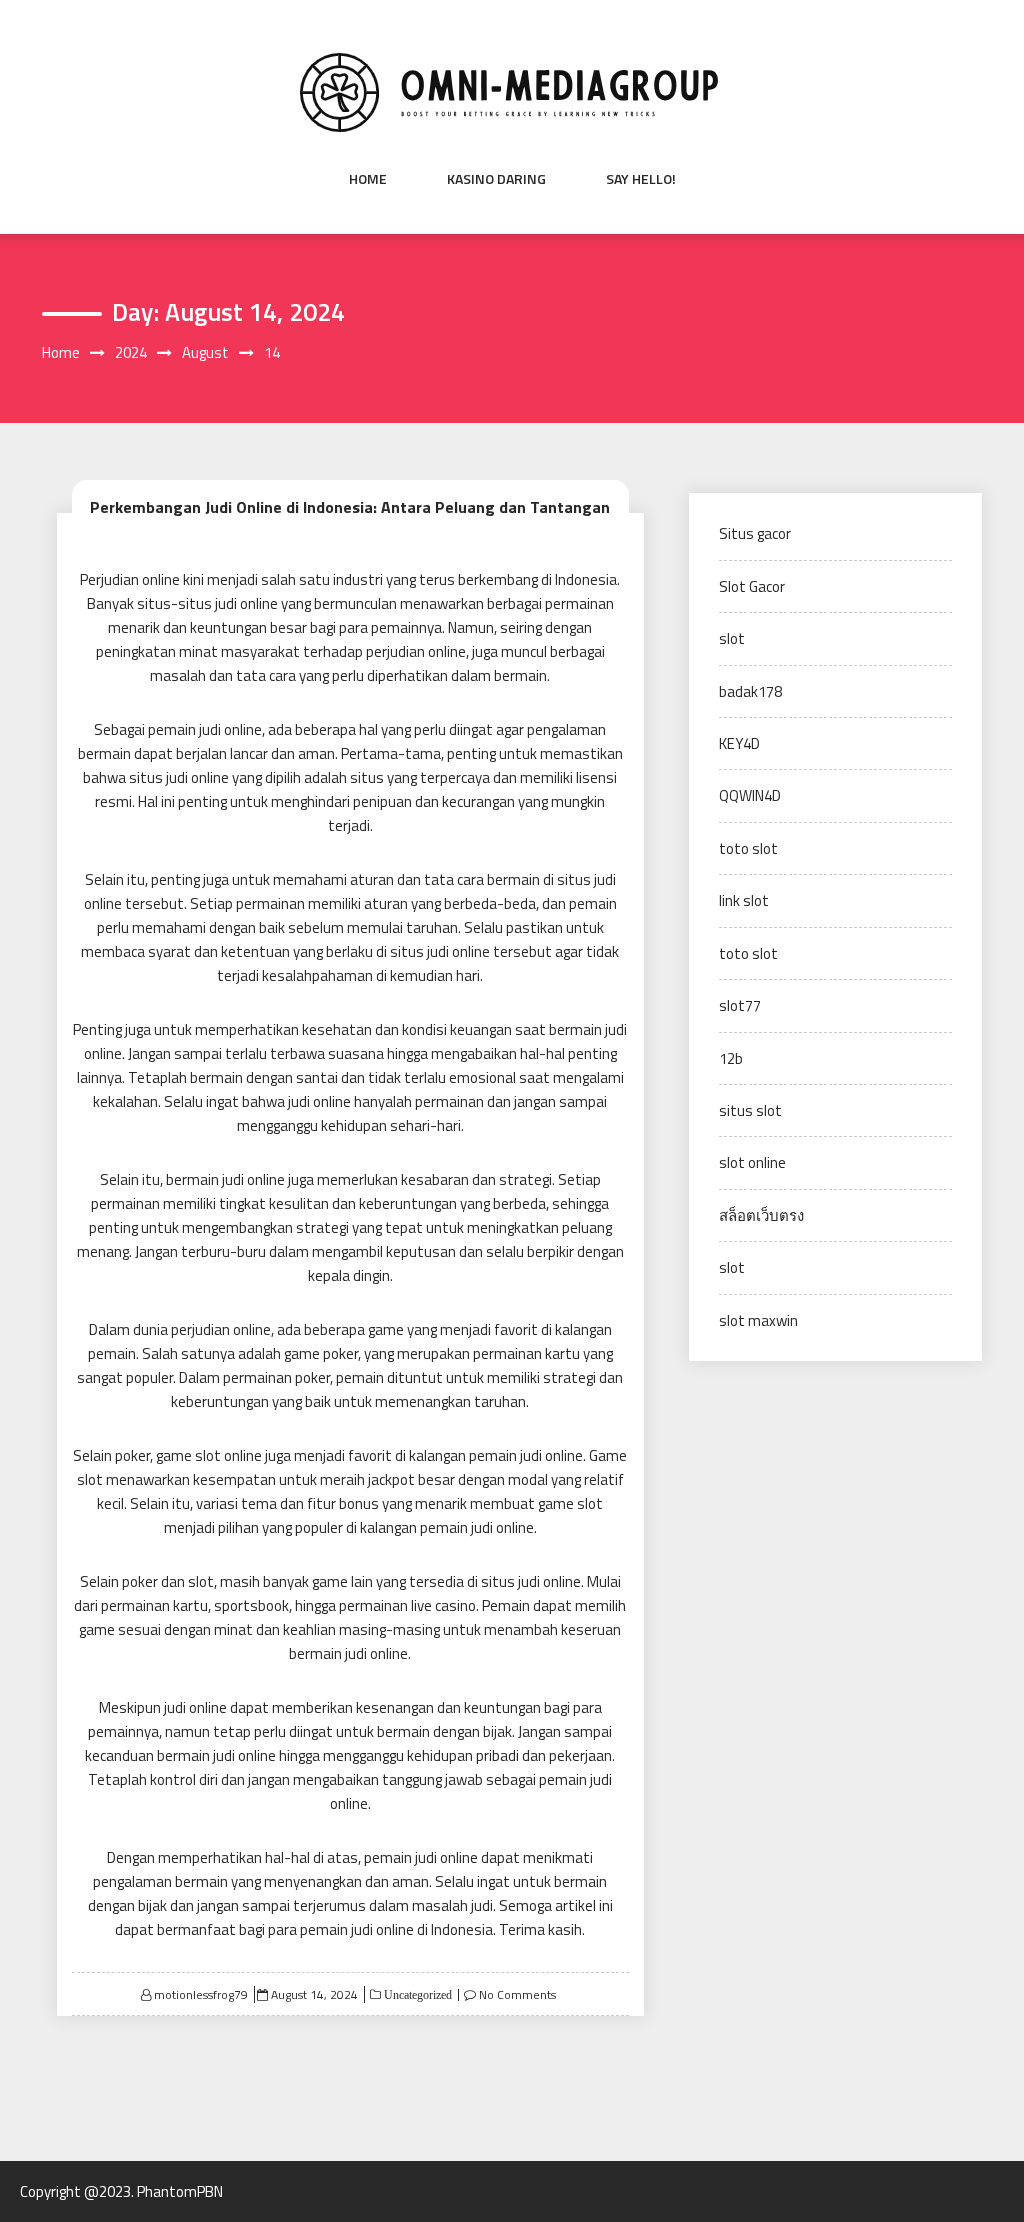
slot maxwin (758, 1320)
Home (368, 179)
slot (732, 638)
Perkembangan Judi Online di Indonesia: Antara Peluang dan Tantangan (350, 507)
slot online (752, 1162)
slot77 (740, 1005)
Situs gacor (755, 533)
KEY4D (739, 743)
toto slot (748, 848)
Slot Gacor (752, 586)
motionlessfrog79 (201, 1994)
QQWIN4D (750, 795)
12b (731, 1058)
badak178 (750, 691)
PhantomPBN (180, 2191)
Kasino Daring (496, 179)
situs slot (750, 1110)
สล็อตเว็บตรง (761, 1215)
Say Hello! (641, 179)
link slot (744, 900)
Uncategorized (416, 1995)
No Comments (517, 1994)
